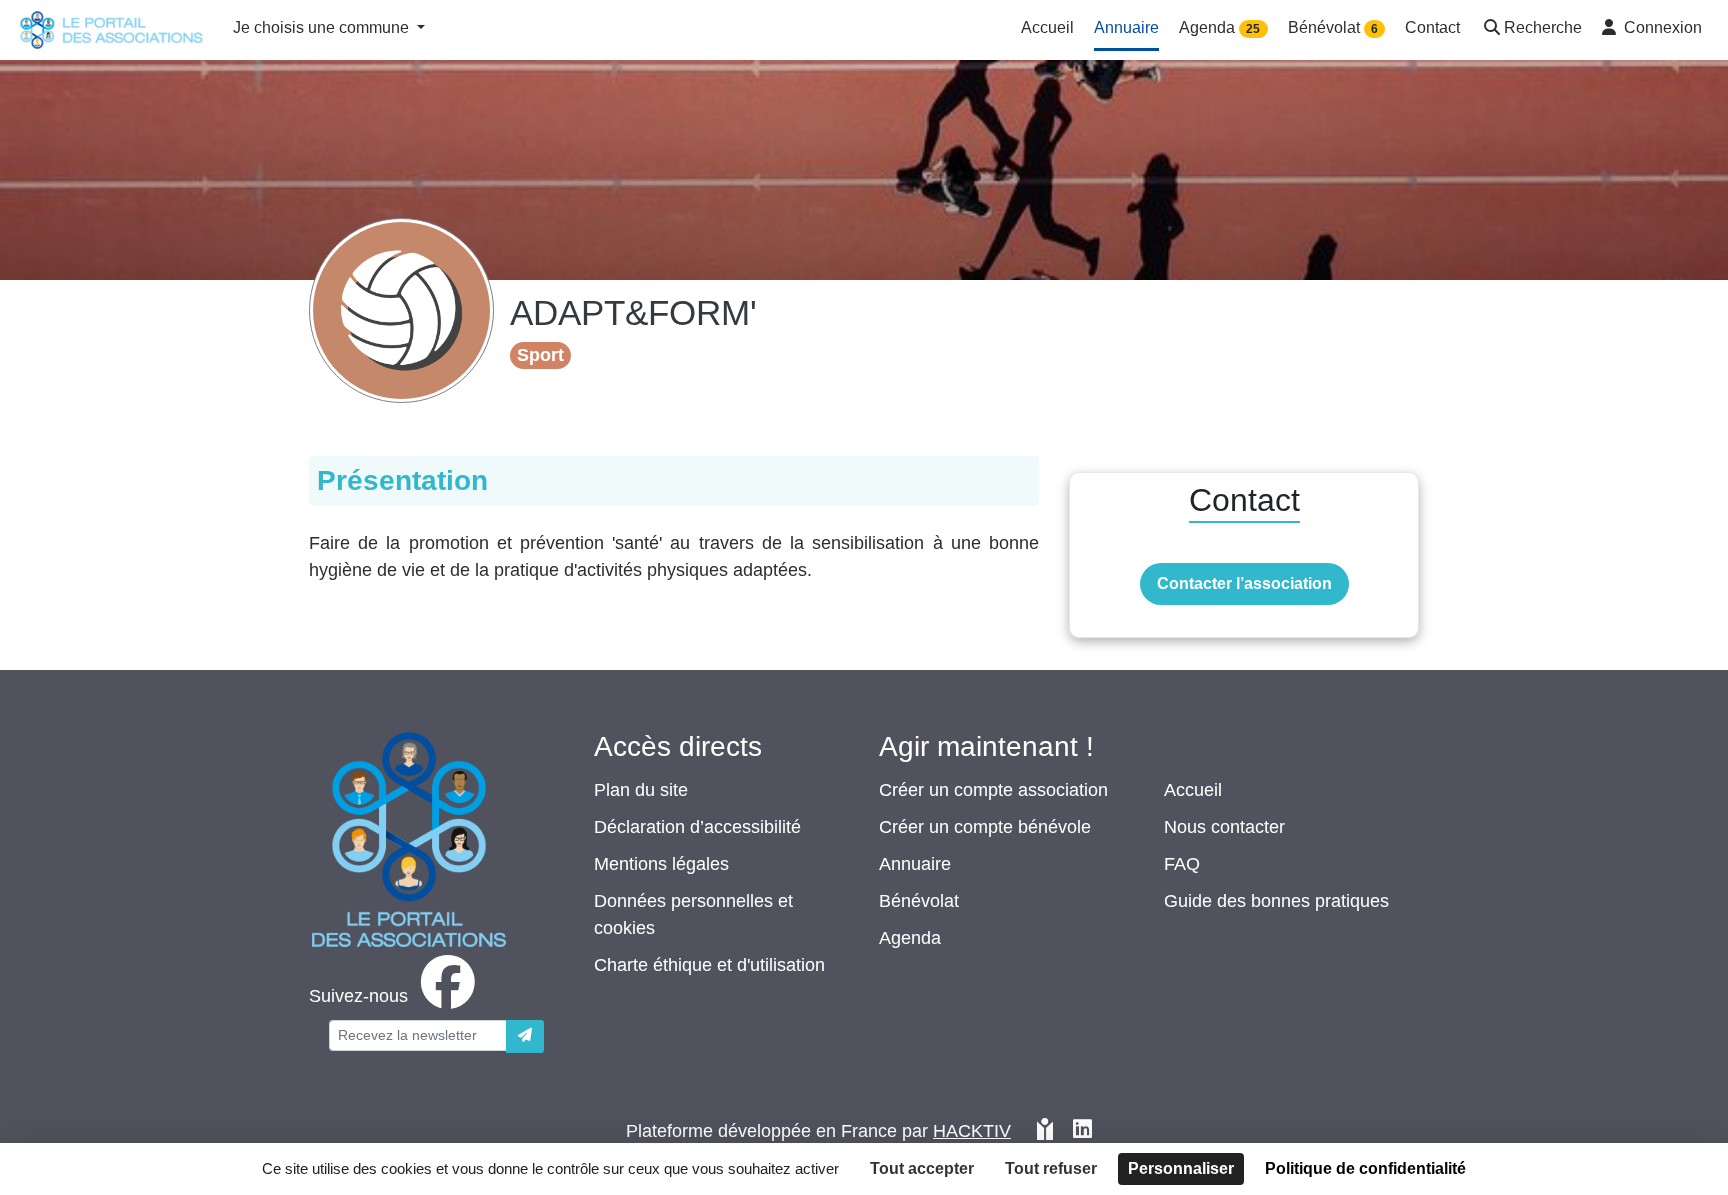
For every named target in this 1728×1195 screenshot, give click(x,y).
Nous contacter (1224, 827)
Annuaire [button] (1126, 27)
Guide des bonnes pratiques (1276, 901)
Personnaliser (1181, 1168)
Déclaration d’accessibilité (697, 827)
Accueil (1193, 790)
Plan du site (641, 790)
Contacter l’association (1244, 583)
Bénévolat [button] (1333, 27)
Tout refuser (1051, 1168)
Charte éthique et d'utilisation (709, 965)
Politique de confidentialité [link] (1365, 1168)
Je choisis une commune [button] (323, 27)
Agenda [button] (1219, 27)
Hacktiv (972, 1131)
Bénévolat (919, 901)
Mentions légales (661, 864)
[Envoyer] (525, 1036)
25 (1253, 29)
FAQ (1182, 864)
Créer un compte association (993, 790)
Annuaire (915, 864)
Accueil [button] (1047, 27)
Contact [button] (1432, 27)
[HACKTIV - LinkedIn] (1082, 1131)
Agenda (910, 938)
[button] (1531, 29)
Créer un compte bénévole (985, 827)
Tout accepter (922, 1168)
